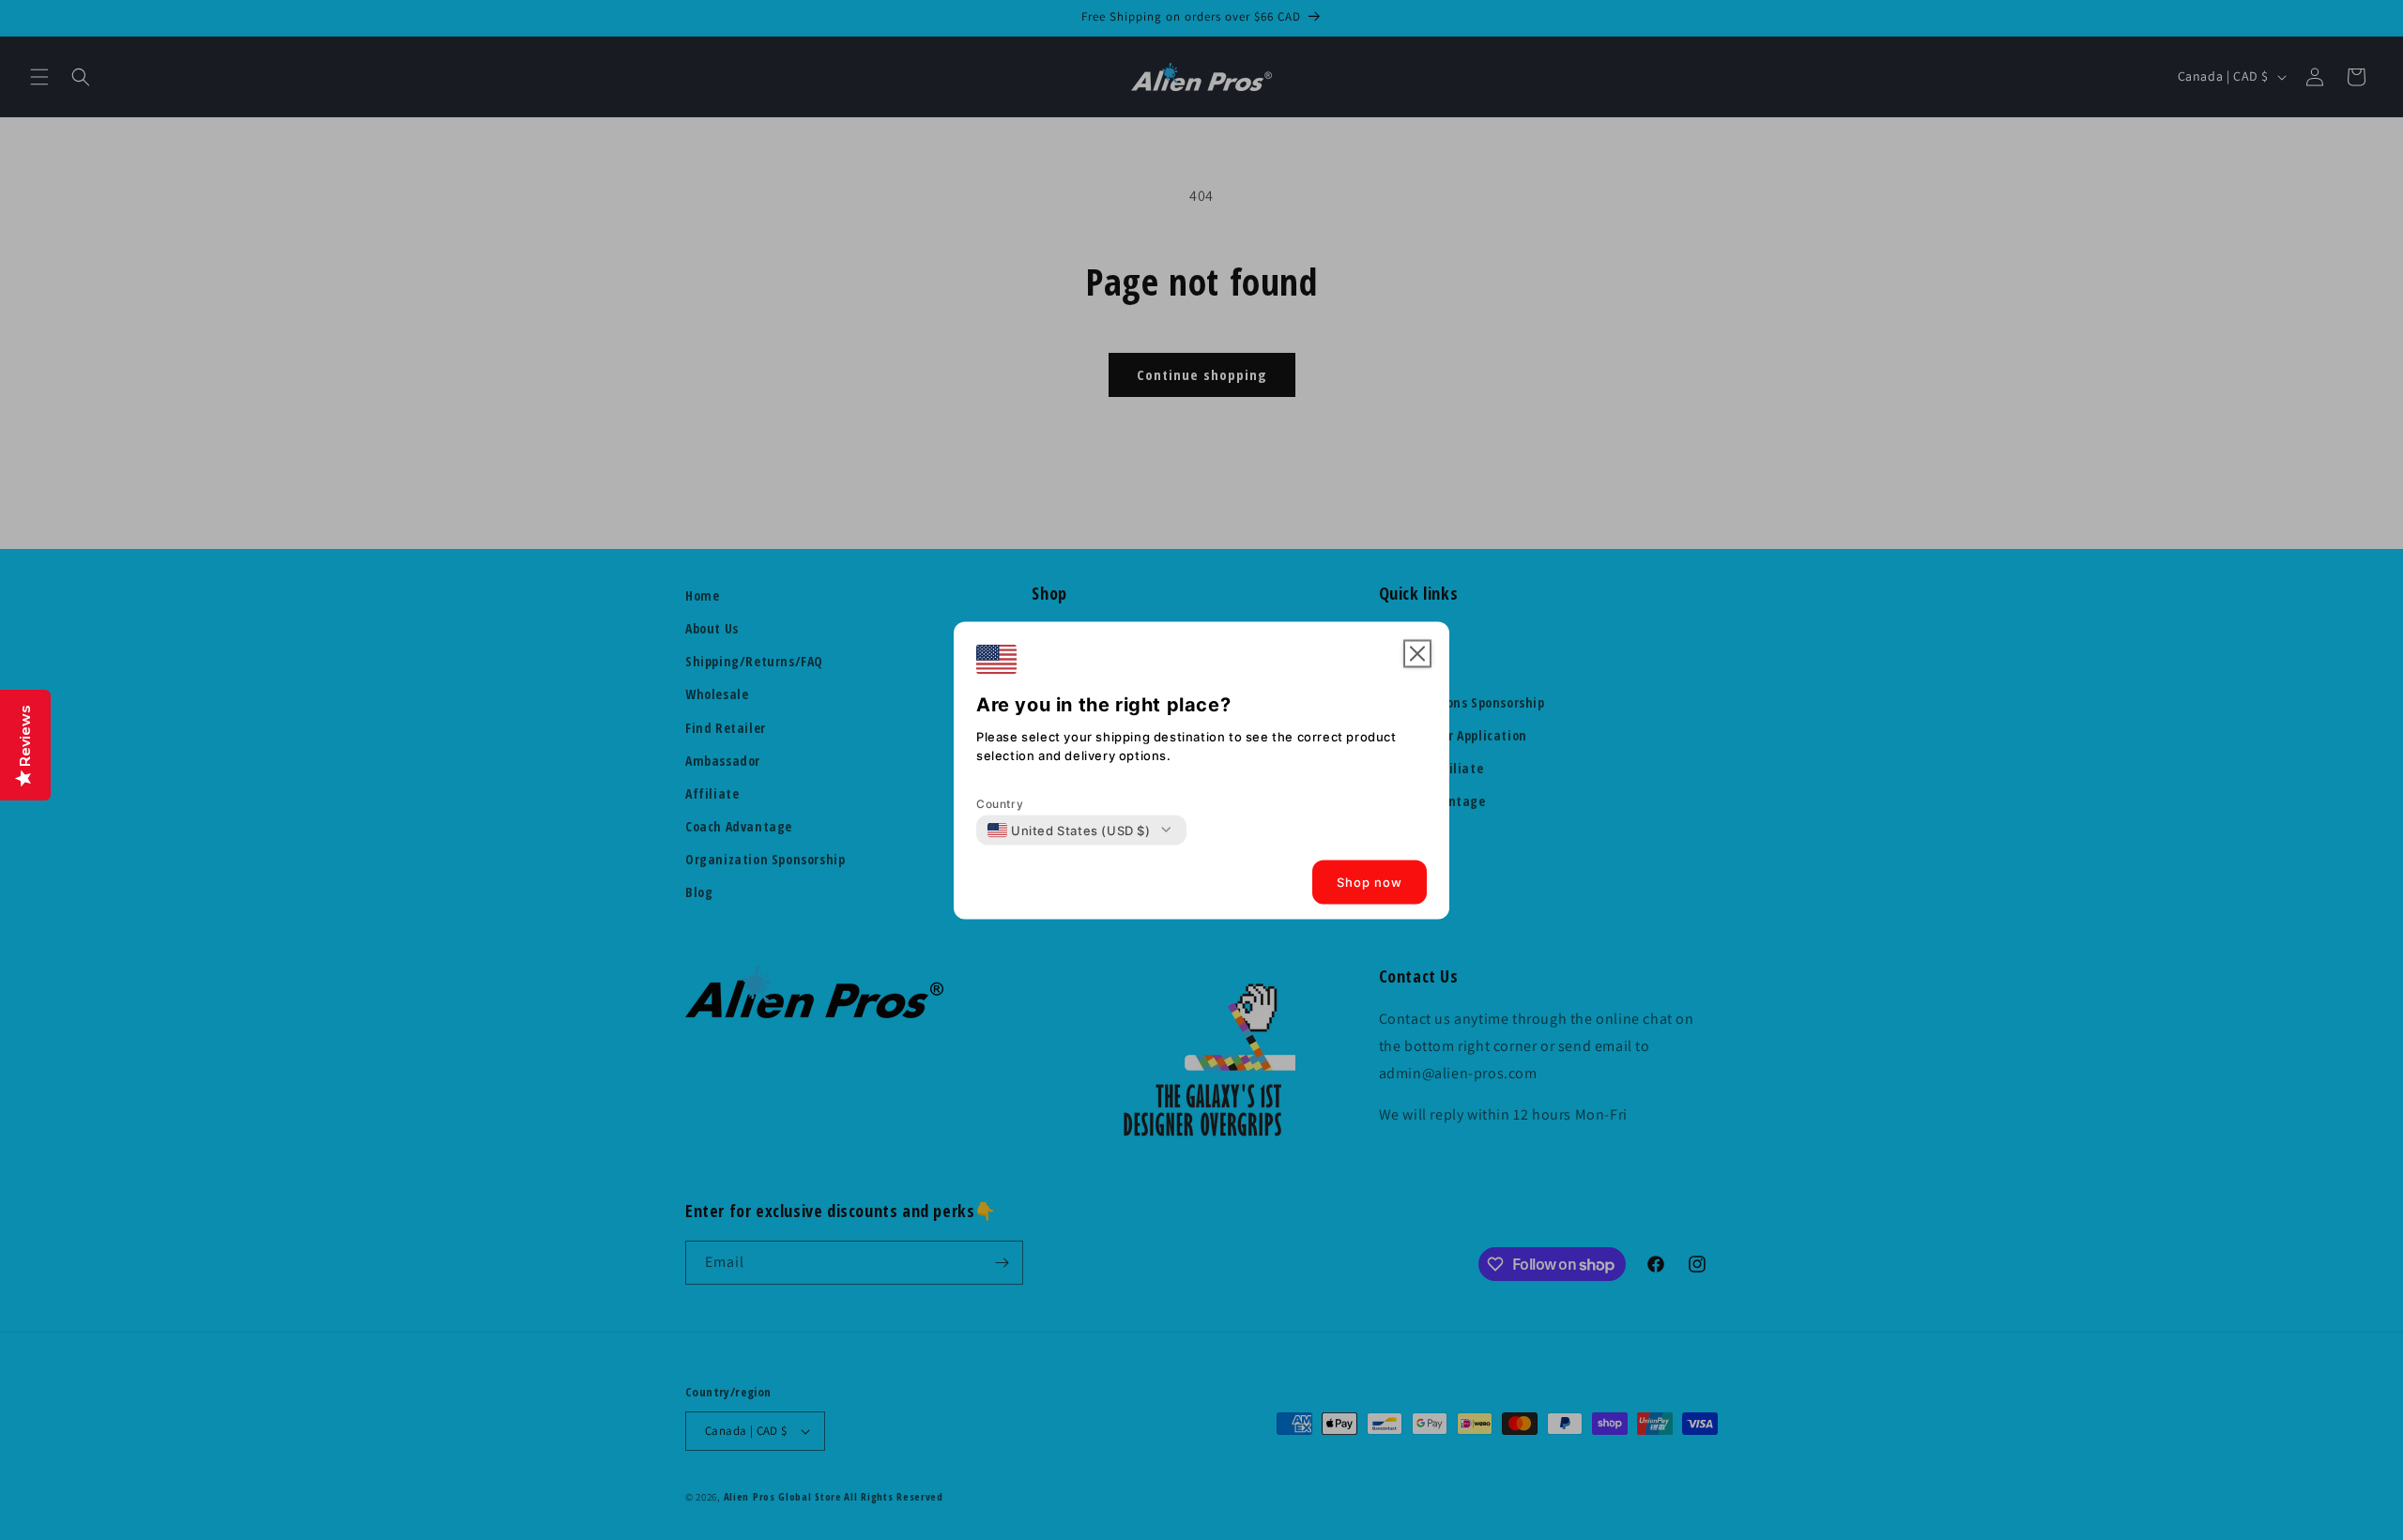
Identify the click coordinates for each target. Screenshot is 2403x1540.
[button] (1417, 653)
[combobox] (1069, 830)
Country (1000, 803)
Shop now (1370, 882)
